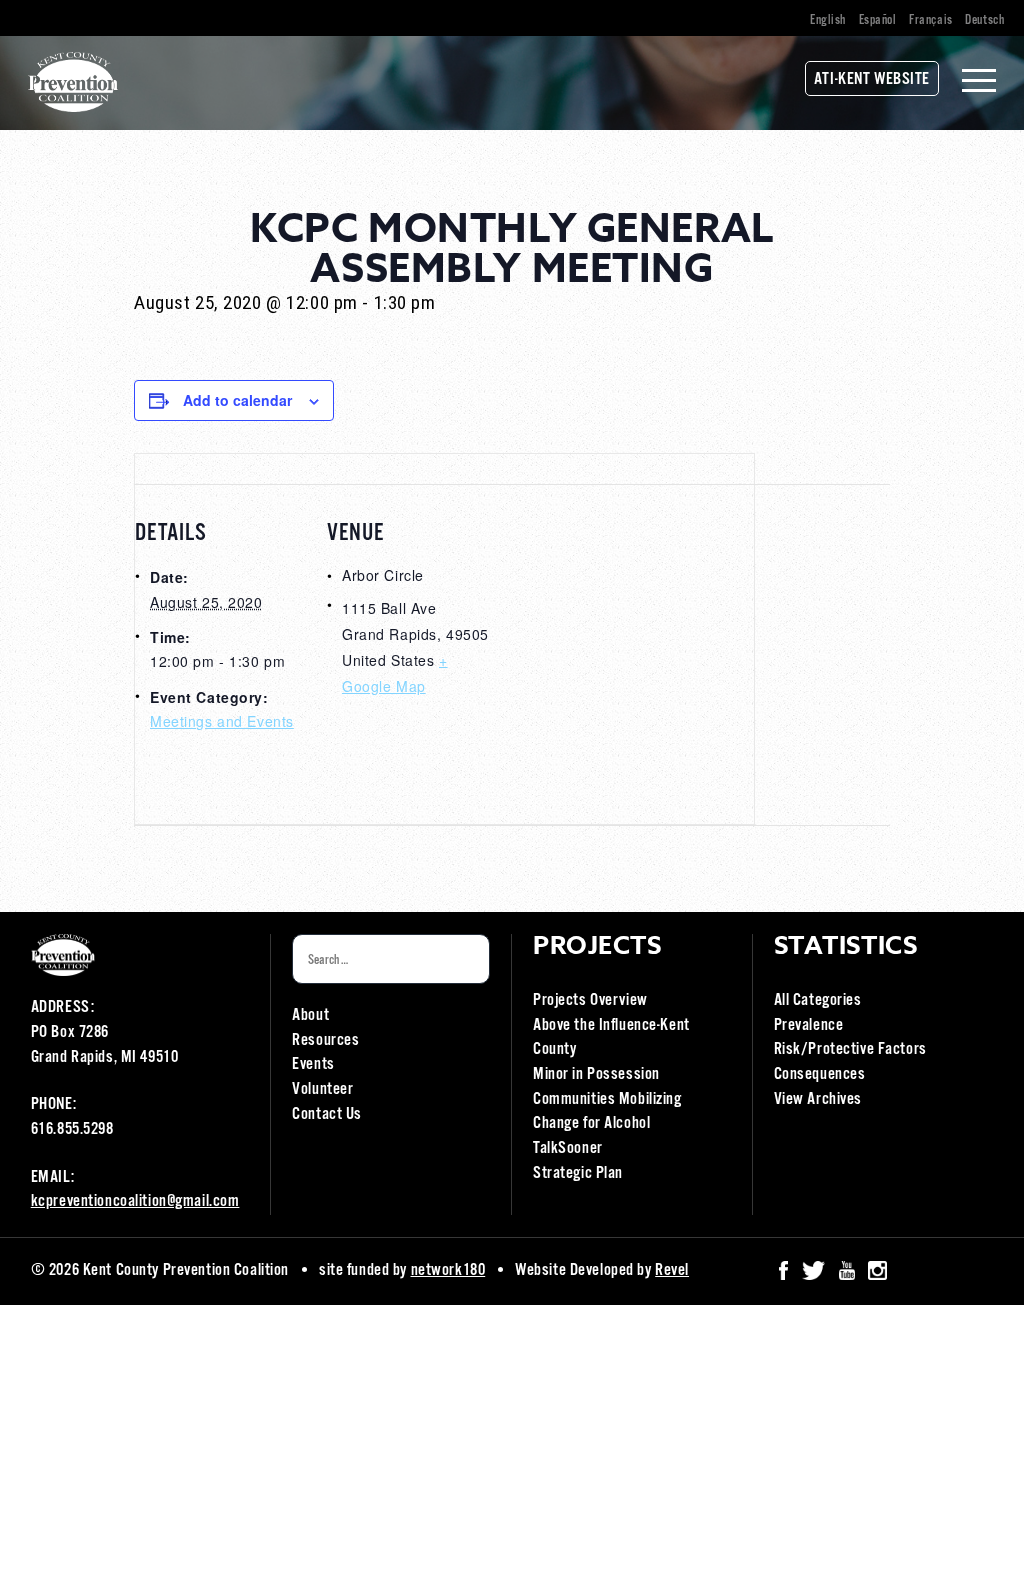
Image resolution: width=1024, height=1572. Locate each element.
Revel (672, 1270)
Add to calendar (237, 400)
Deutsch (984, 20)
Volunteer (322, 1089)
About (310, 1015)
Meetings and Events (222, 721)
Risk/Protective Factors (850, 1049)
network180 (448, 1270)
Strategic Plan (578, 1173)
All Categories (818, 1000)
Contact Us (327, 1114)
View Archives (818, 1099)
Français (931, 20)
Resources (325, 1040)
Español (878, 20)
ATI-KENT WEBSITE (872, 79)
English (828, 20)
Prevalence (809, 1025)
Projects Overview (590, 1000)
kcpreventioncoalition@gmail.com (135, 1201)
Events (313, 1064)
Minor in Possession (596, 1074)
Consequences (820, 1074)
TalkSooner (568, 1148)
